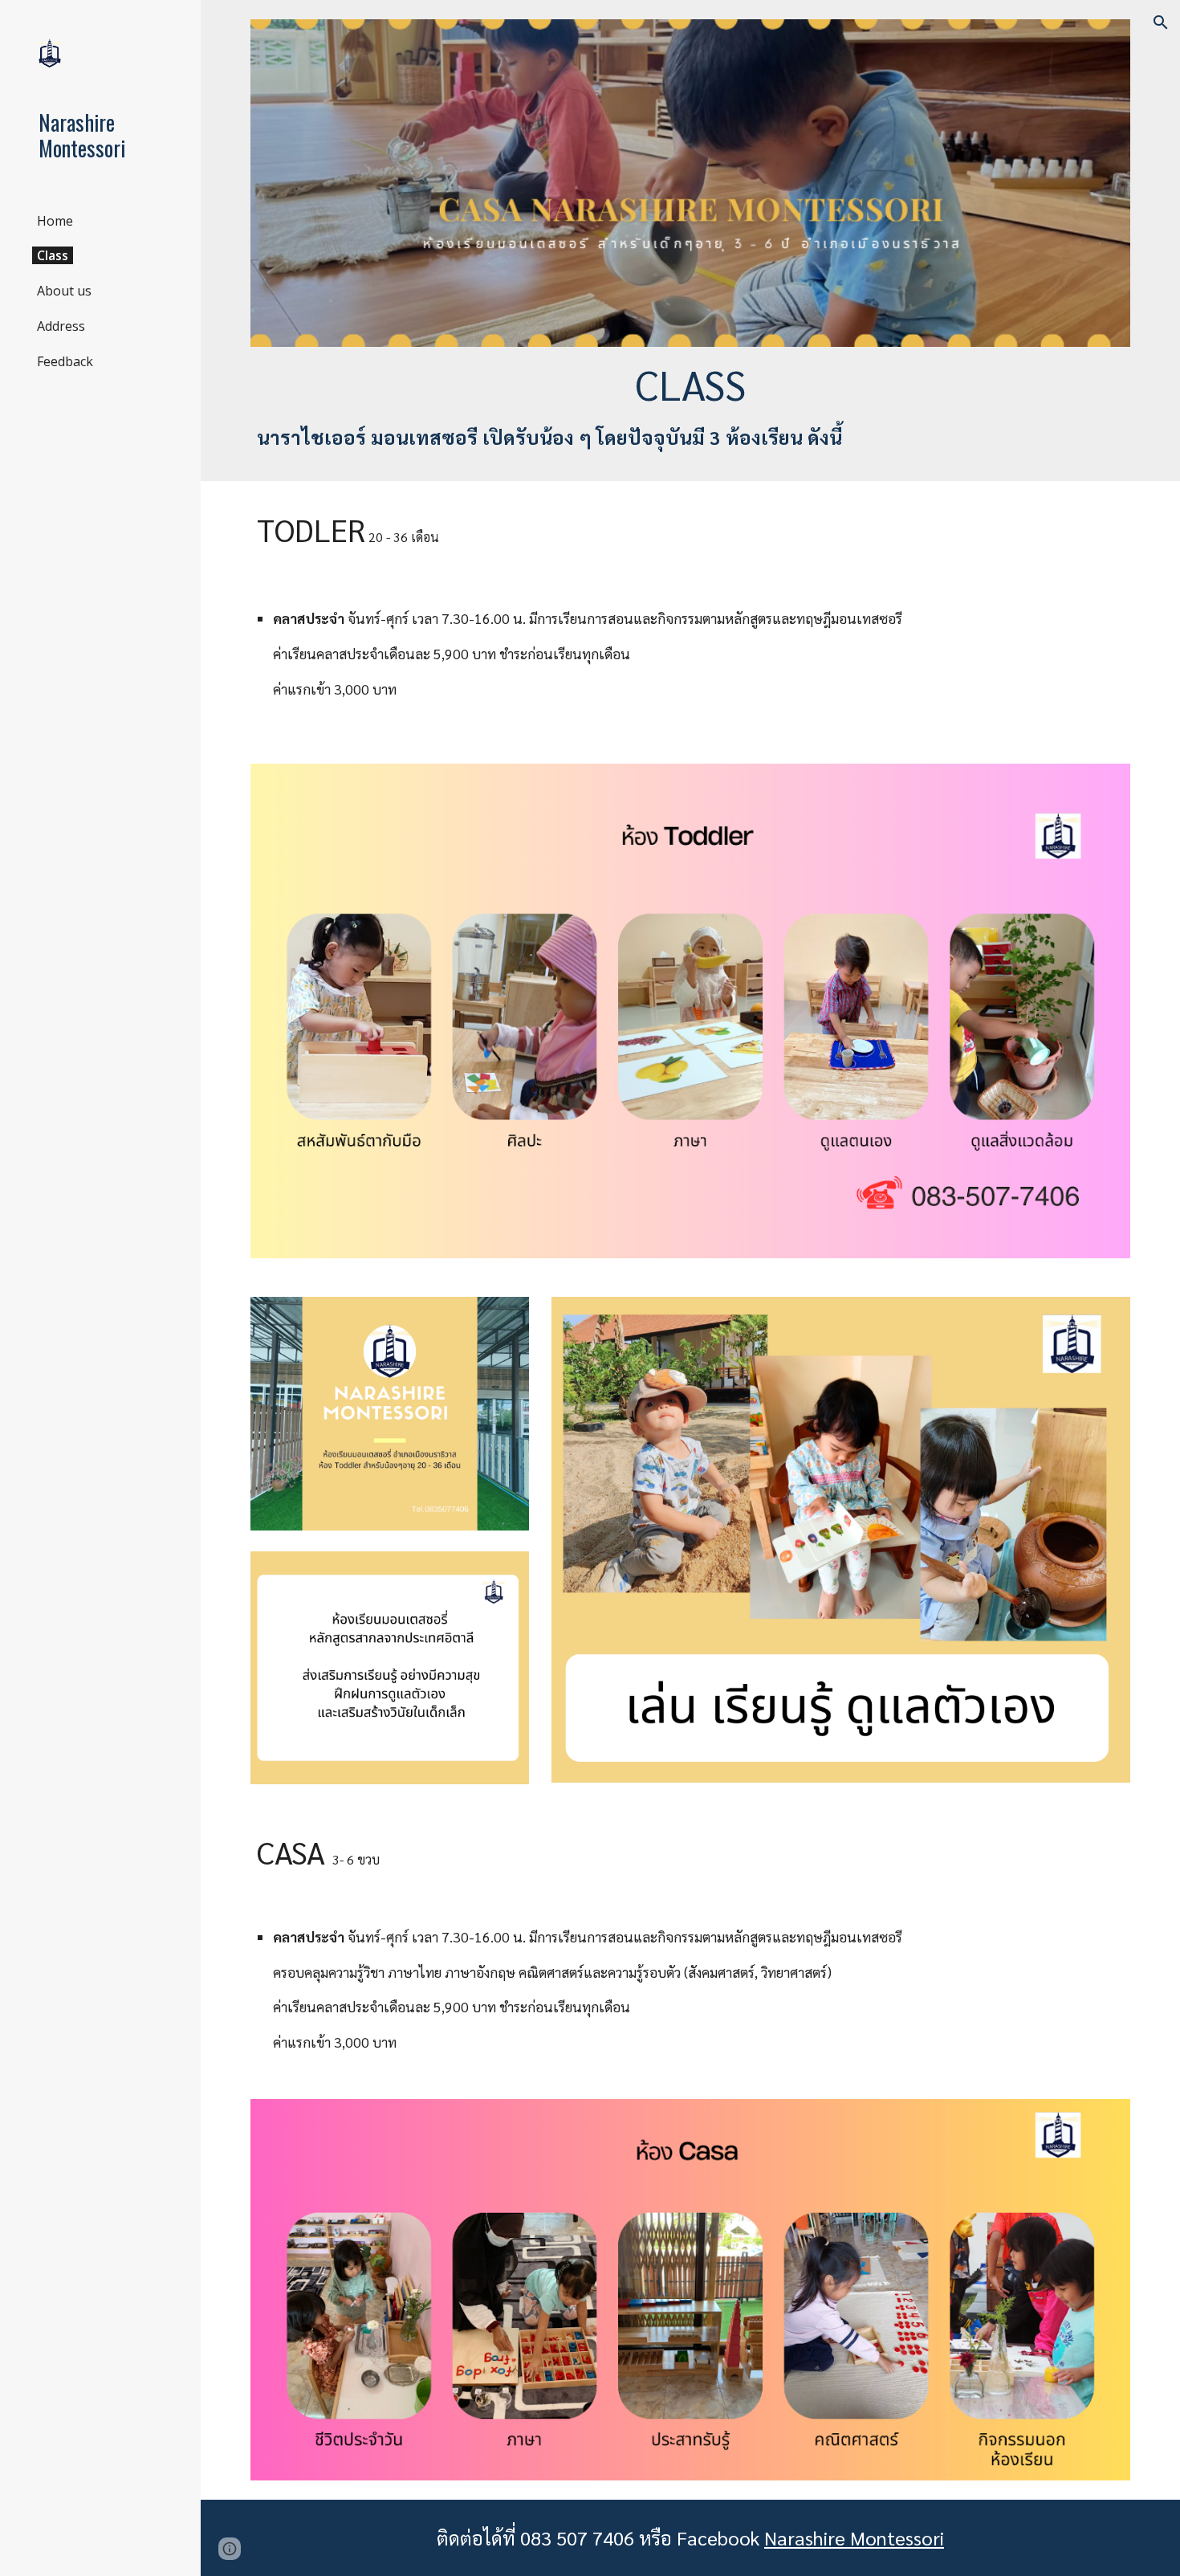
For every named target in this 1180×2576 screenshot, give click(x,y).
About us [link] (64, 291)
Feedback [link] (65, 361)
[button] (1161, 22)
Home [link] (55, 221)
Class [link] (53, 255)
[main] (690, 404)
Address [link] (61, 326)
